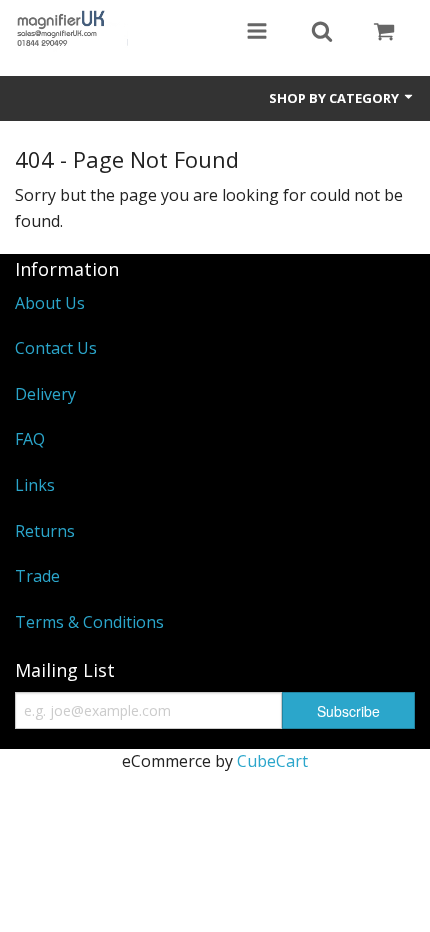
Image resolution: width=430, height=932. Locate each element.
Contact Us (56, 348)
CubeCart (272, 761)
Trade (37, 576)
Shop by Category (335, 98)
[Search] (322, 33)
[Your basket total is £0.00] (384, 33)
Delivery (45, 394)
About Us (50, 303)
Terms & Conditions (89, 622)
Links (35, 485)
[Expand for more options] (257, 33)
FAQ (30, 439)
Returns (45, 531)
